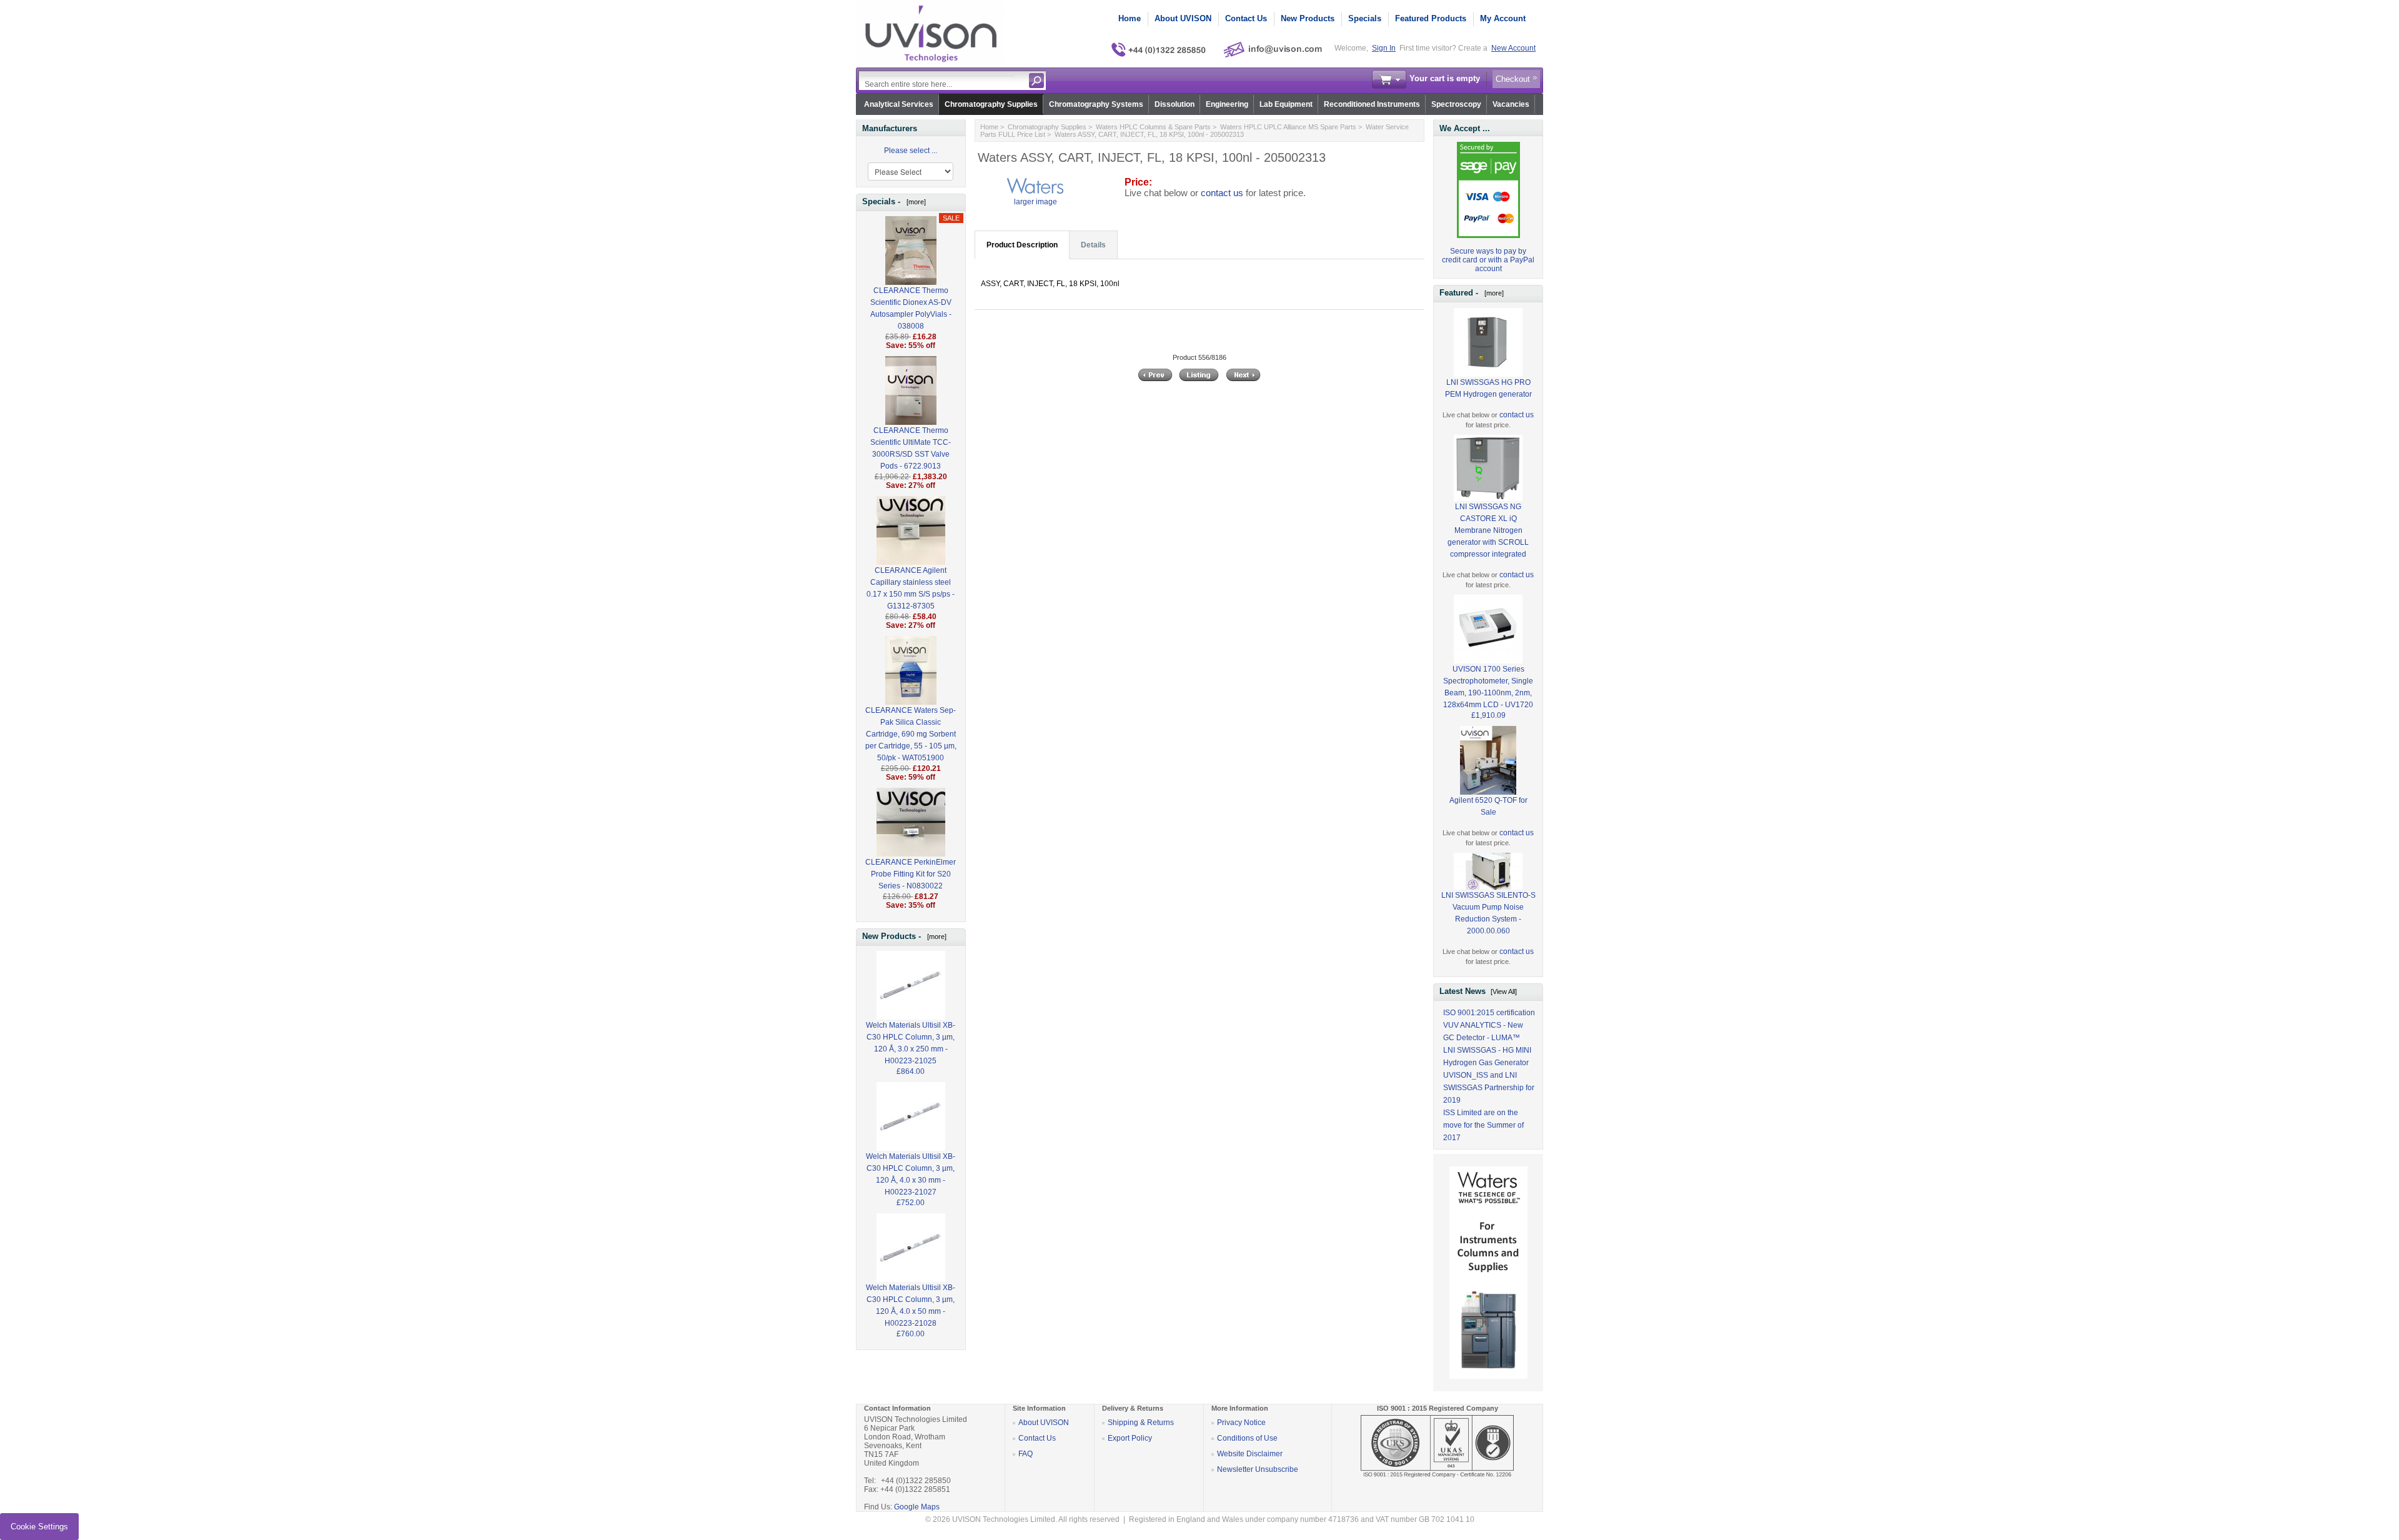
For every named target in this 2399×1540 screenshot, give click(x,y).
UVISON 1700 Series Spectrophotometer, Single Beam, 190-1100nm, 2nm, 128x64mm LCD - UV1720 (1488, 687)
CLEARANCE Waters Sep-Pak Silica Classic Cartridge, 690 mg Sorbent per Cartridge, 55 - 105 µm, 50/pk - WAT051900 (911, 734)
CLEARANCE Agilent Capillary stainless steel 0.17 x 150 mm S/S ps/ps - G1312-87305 (911, 588)
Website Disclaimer (1250, 1454)
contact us (1222, 193)
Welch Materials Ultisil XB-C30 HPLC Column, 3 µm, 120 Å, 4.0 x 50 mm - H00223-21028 (911, 1305)
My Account (1503, 18)
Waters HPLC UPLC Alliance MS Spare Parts (1288, 127)
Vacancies (1511, 104)
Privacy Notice (1241, 1423)
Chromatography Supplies (991, 104)
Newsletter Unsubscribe (1258, 1469)
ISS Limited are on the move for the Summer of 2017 (1483, 1125)
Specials (1365, 18)
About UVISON (1183, 18)
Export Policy (1130, 1438)
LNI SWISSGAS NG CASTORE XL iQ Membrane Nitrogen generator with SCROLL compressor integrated (1488, 530)
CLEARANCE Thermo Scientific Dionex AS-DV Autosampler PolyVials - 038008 (911, 308)
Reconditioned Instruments (1372, 104)
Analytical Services (899, 104)
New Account (1513, 48)
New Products (1308, 18)
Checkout (1513, 79)
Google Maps (917, 1507)
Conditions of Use (1247, 1438)
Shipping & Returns (1141, 1423)
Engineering (1227, 104)
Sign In (1384, 48)
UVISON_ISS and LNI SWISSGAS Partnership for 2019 (1489, 1088)
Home (1130, 18)
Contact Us (1246, 18)
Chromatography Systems (1096, 104)
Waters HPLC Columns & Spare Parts (1153, 127)
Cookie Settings (39, 1527)
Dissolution (1175, 104)
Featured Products (1431, 18)
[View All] (1504, 991)
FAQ (1026, 1454)
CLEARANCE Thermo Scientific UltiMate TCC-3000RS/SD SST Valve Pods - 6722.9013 (911, 448)
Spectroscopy (1456, 104)
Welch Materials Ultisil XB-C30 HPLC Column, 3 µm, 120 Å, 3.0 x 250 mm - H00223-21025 (911, 1043)
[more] (914, 202)
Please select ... (911, 151)
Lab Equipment (1286, 104)
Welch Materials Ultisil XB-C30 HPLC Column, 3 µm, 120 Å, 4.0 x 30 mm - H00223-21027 (911, 1174)
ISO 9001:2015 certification (1489, 1013)
